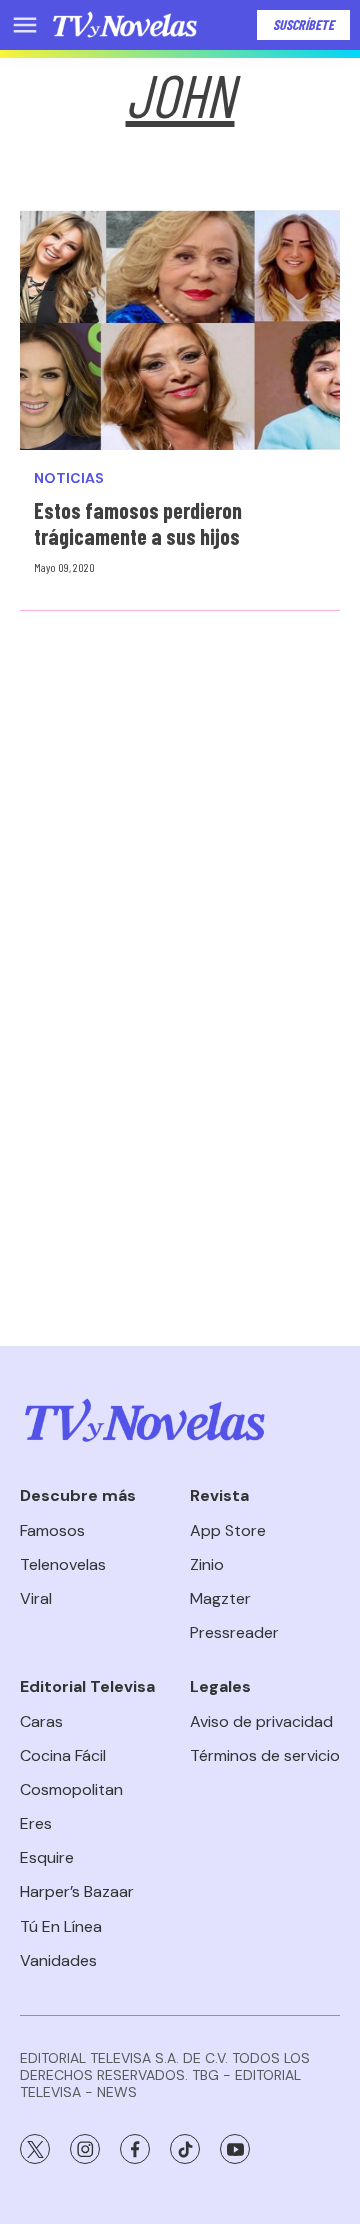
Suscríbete (303, 24)
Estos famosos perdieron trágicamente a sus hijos (138, 523)
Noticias (69, 478)
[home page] (125, 25)
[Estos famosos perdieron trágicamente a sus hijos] (180, 330)
